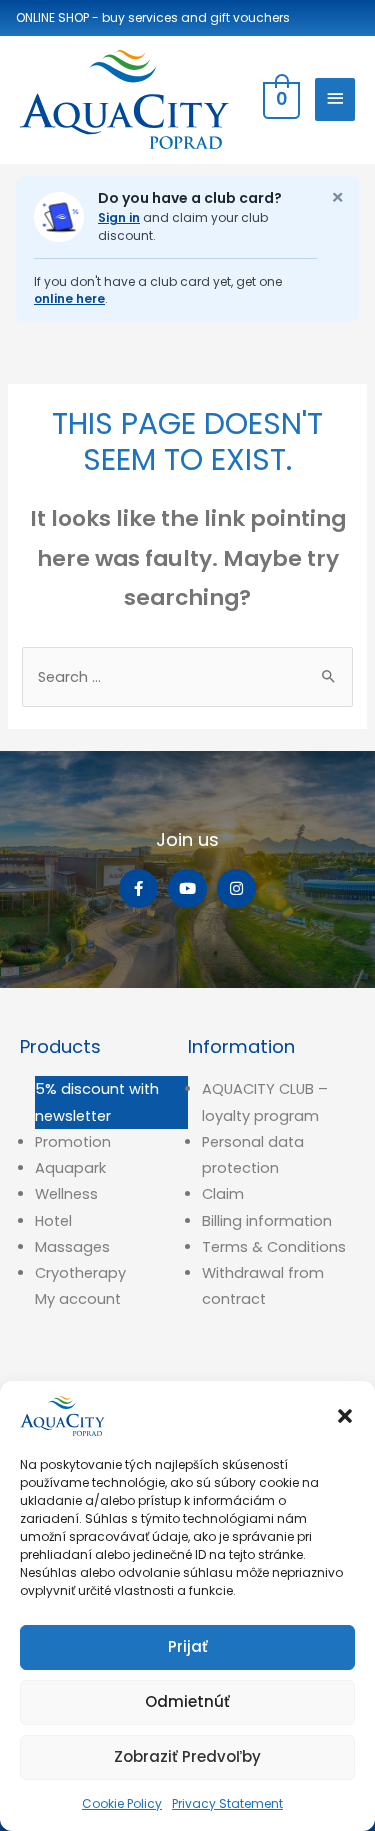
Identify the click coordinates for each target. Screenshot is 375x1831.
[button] (345, 1416)
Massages (72, 1247)
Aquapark (70, 1168)
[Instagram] (236, 888)
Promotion (73, 1142)
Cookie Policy (122, 1803)
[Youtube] (187, 888)
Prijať (188, 1646)
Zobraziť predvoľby (187, 1756)
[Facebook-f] (138, 888)
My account (78, 1299)
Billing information (267, 1221)
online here (69, 298)
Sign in (119, 217)
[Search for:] (187, 677)
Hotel (53, 1221)
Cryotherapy (80, 1273)
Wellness (66, 1194)
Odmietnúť (187, 1701)
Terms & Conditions (274, 1247)
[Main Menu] (335, 99)
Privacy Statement (227, 1803)
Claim (223, 1194)
